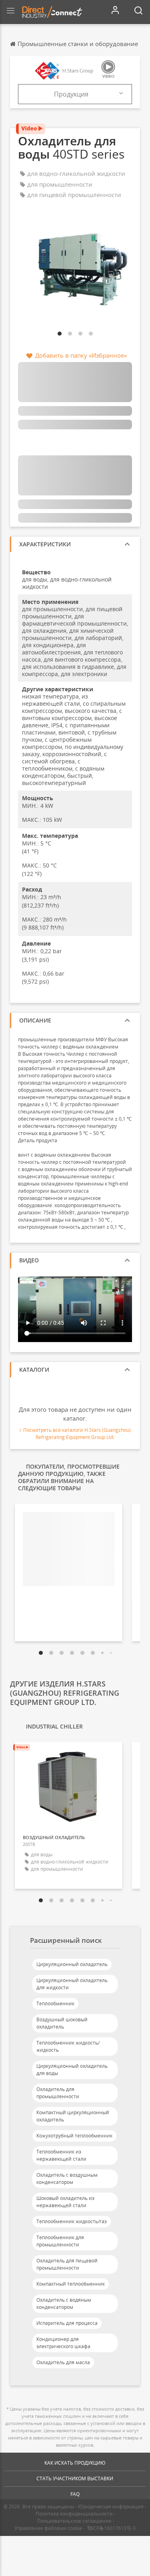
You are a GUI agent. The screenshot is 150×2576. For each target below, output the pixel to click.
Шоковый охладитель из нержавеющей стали (65, 2202)
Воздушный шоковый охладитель (62, 2023)
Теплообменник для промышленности (60, 2241)
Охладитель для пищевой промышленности (67, 2264)
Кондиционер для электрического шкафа (63, 2343)
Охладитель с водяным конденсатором (64, 2303)
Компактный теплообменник (71, 2284)
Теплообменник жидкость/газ (72, 2221)
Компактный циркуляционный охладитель (73, 2116)
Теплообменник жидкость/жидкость (68, 2046)
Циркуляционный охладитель (72, 1964)
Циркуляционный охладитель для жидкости (72, 1984)
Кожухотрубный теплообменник (74, 2136)
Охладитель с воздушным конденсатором (67, 2179)
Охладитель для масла (63, 2362)
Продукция (71, 94)
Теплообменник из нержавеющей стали (61, 2155)
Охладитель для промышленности (58, 2093)
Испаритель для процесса (67, 2323)
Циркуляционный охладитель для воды (72, 2070)
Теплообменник (55, 2003)
